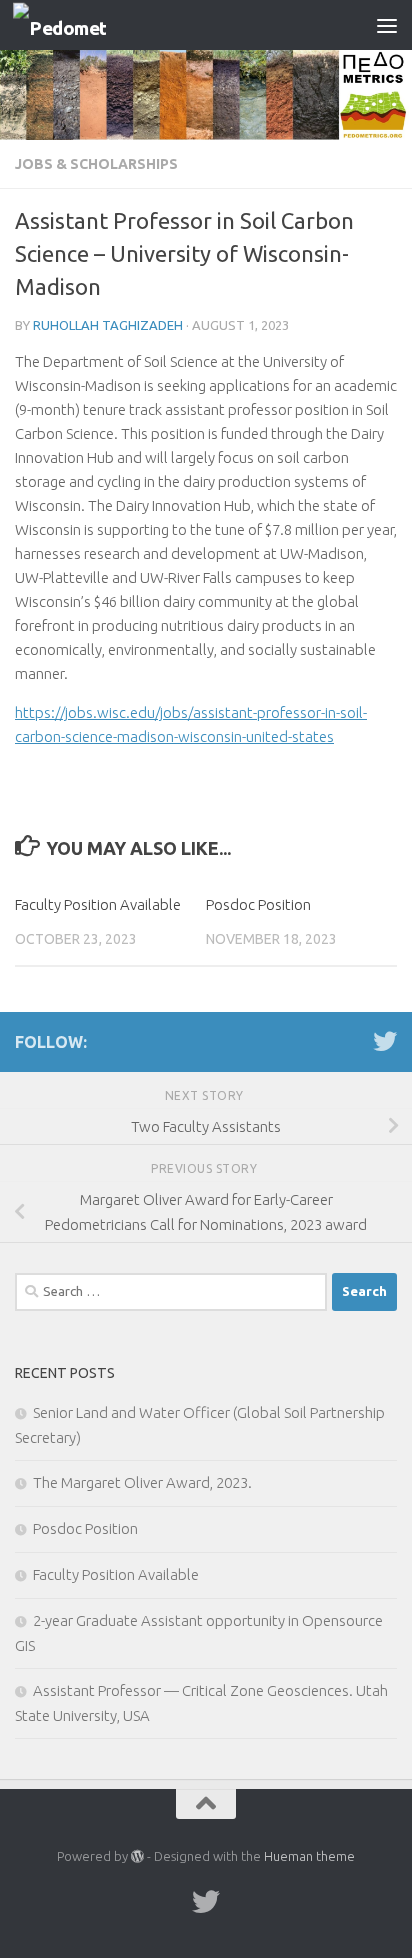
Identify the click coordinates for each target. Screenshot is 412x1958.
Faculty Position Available (98, 904)
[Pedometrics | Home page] (75, 25)
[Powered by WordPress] (137, 1856)
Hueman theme (309, 1856)
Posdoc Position (258, 904)
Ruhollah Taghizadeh (108, 325)
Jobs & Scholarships (96, 164)
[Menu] (387, 25)
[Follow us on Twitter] (385, 1041)
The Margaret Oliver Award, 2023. (142, 1482)
